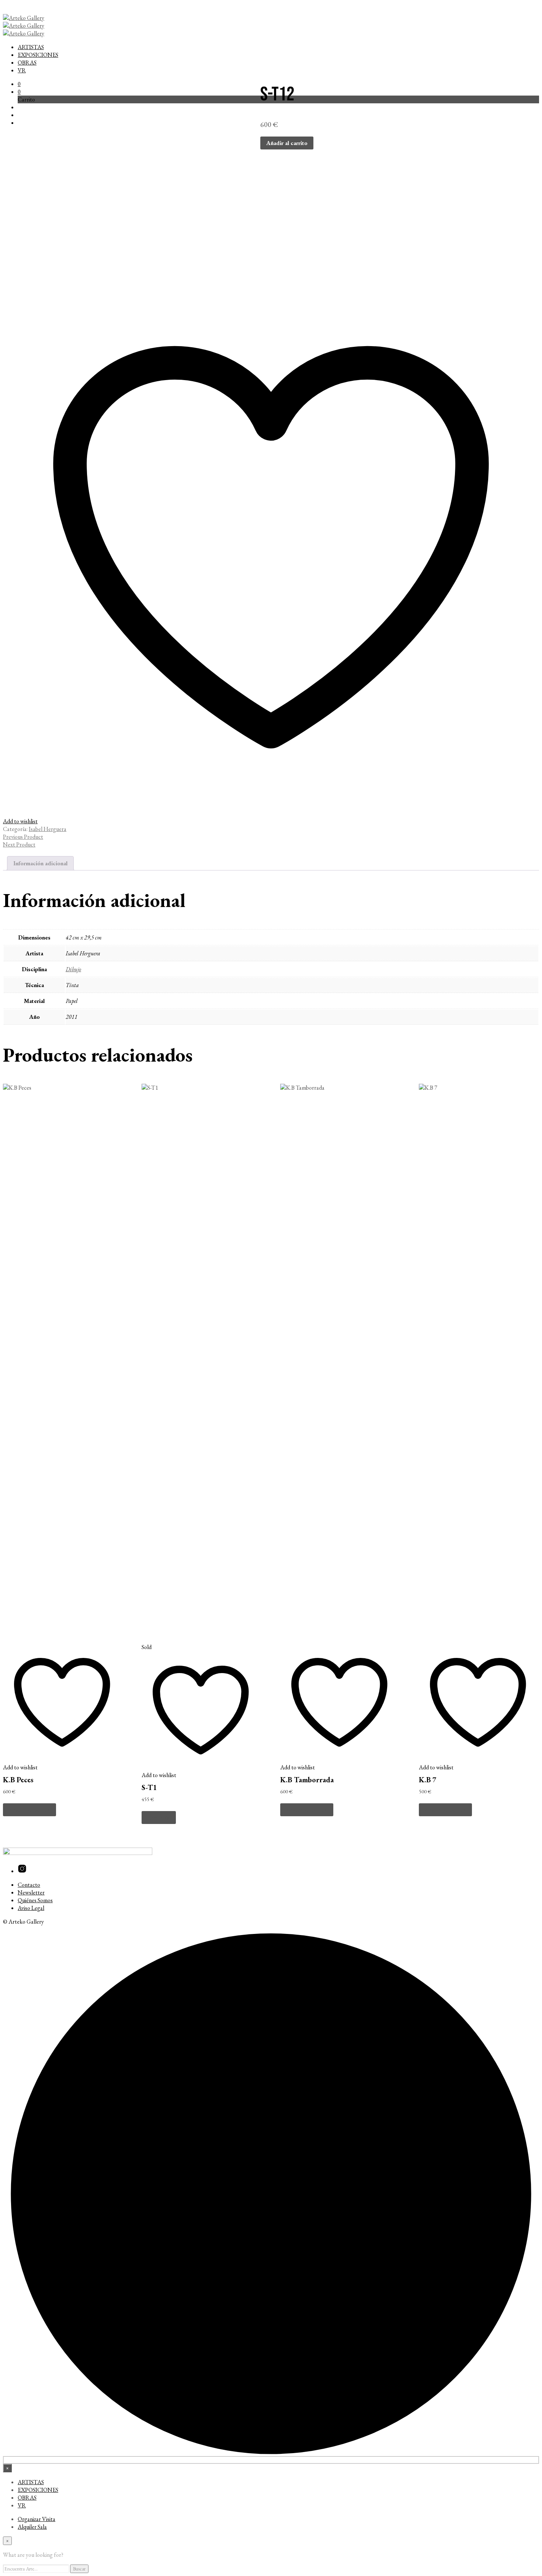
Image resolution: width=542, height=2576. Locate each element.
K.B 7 (428, 1780)
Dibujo (73, 969)
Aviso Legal (31, 1908)
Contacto (29, 1885)
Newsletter (31, 1892)
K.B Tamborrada (307, 1780)
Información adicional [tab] (40, 863)
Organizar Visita (37, 2519)
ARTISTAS (31, 47)
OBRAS (27, 63)
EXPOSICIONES (38, 55)
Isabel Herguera (48, 829)
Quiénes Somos (35, 1900)
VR (22, 70)
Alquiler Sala (32, 2527)
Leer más (159, 1818)
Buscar (79, 2569)
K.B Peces (18, 1780)
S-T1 (149, 1787)
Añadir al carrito (29, 1810)
